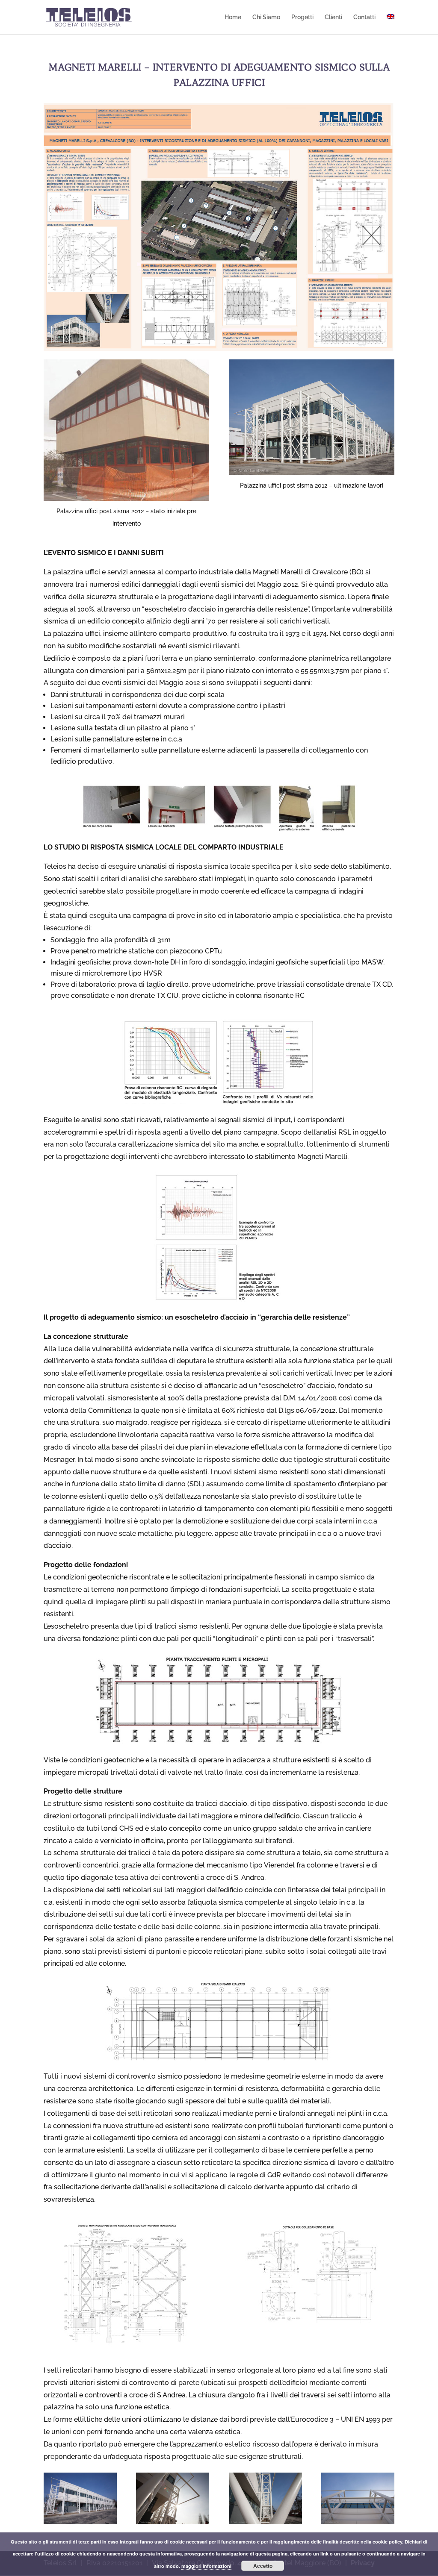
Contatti (364, 17)
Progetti (302, 17)
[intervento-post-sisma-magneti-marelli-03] (265, 2524)
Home (233, 17)
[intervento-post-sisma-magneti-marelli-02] (173, 2524)
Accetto (263, 2566)
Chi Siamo (266, 17)
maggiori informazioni (206, 2566)
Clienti (333, 17)
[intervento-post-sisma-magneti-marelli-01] (80, 2524)
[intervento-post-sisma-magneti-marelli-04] (358, 2524)
